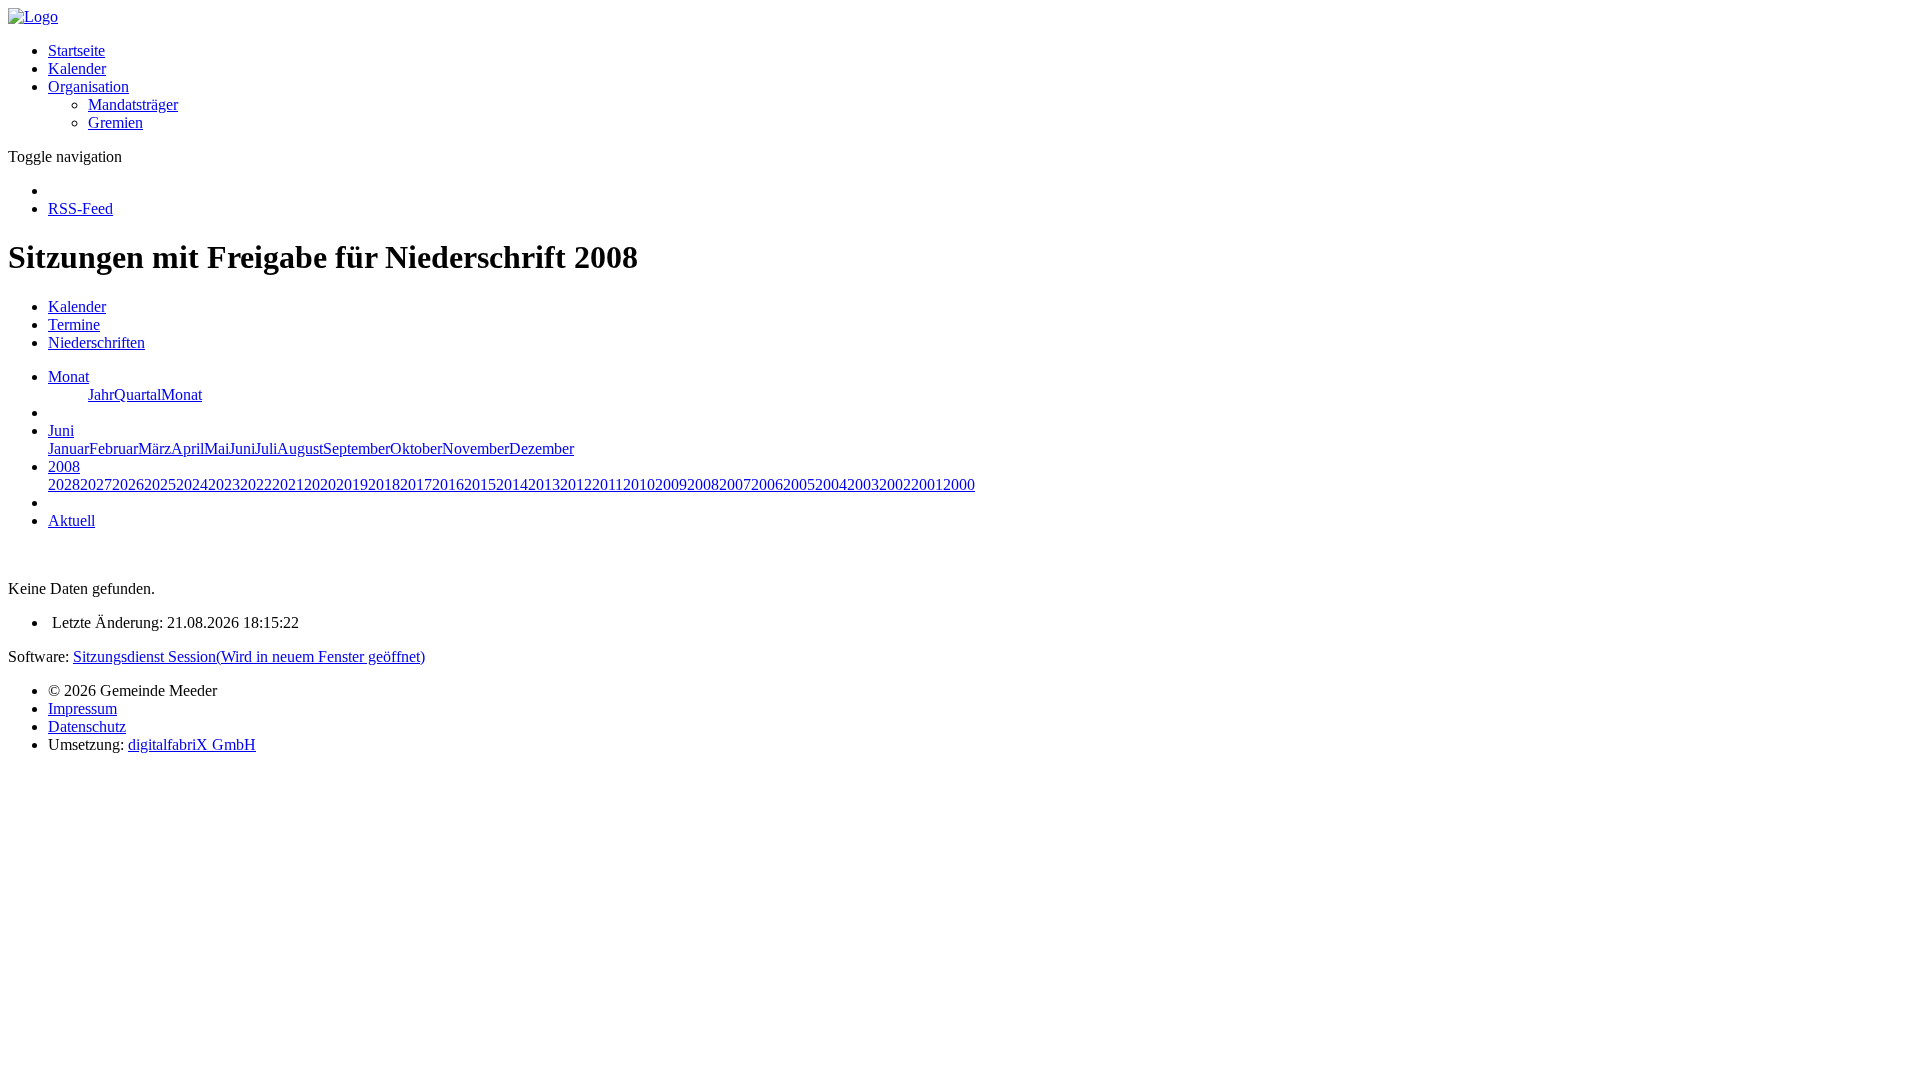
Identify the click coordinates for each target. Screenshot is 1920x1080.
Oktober (416, 448)
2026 (128, 484)
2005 (799, 484)
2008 (703, 484)
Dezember (541, 448)
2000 (959, 484)
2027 (96, 484)
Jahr (101, 394)
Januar (68, 448)
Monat (181, 394)
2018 (384, 484)
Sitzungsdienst (249, 656)
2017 (416, 484)
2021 (288, 484)
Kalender (77, 68)
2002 (895, 484)
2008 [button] (64, 466)
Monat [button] (68, 376)
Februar (113, 448)
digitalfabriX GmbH (192, 744)
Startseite (76, 50)
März (154, 448)
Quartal (137, 394)
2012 (576, 484)
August (300, 448)
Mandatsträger (133, 104)
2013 (544, 484)
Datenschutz (87, 726)
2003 (863, 484)
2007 (735, 484)
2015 (480, 484)
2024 (192, 484)
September (356, 448)
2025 (160, 484)
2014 (512, 484)
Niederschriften (96, 342)
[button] (88, 86)
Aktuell (71, 520)
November (475, 448)
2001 (927, 484)
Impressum (82, 708)
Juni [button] (61, 430)
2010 (639, 484)
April (187, 448)
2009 (671, 484)
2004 (831, 484)
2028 (64, 484)
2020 (320, 484)
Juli (266, 448)
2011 (607, 484)
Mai (216, 448)
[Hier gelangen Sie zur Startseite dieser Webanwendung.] (33, 16)
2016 (448, 484)
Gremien (115, 122)
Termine (74, 324)
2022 (256, 484)
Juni (242, 448)
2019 (352, 484)
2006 (767, 484)
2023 (224, 484)
